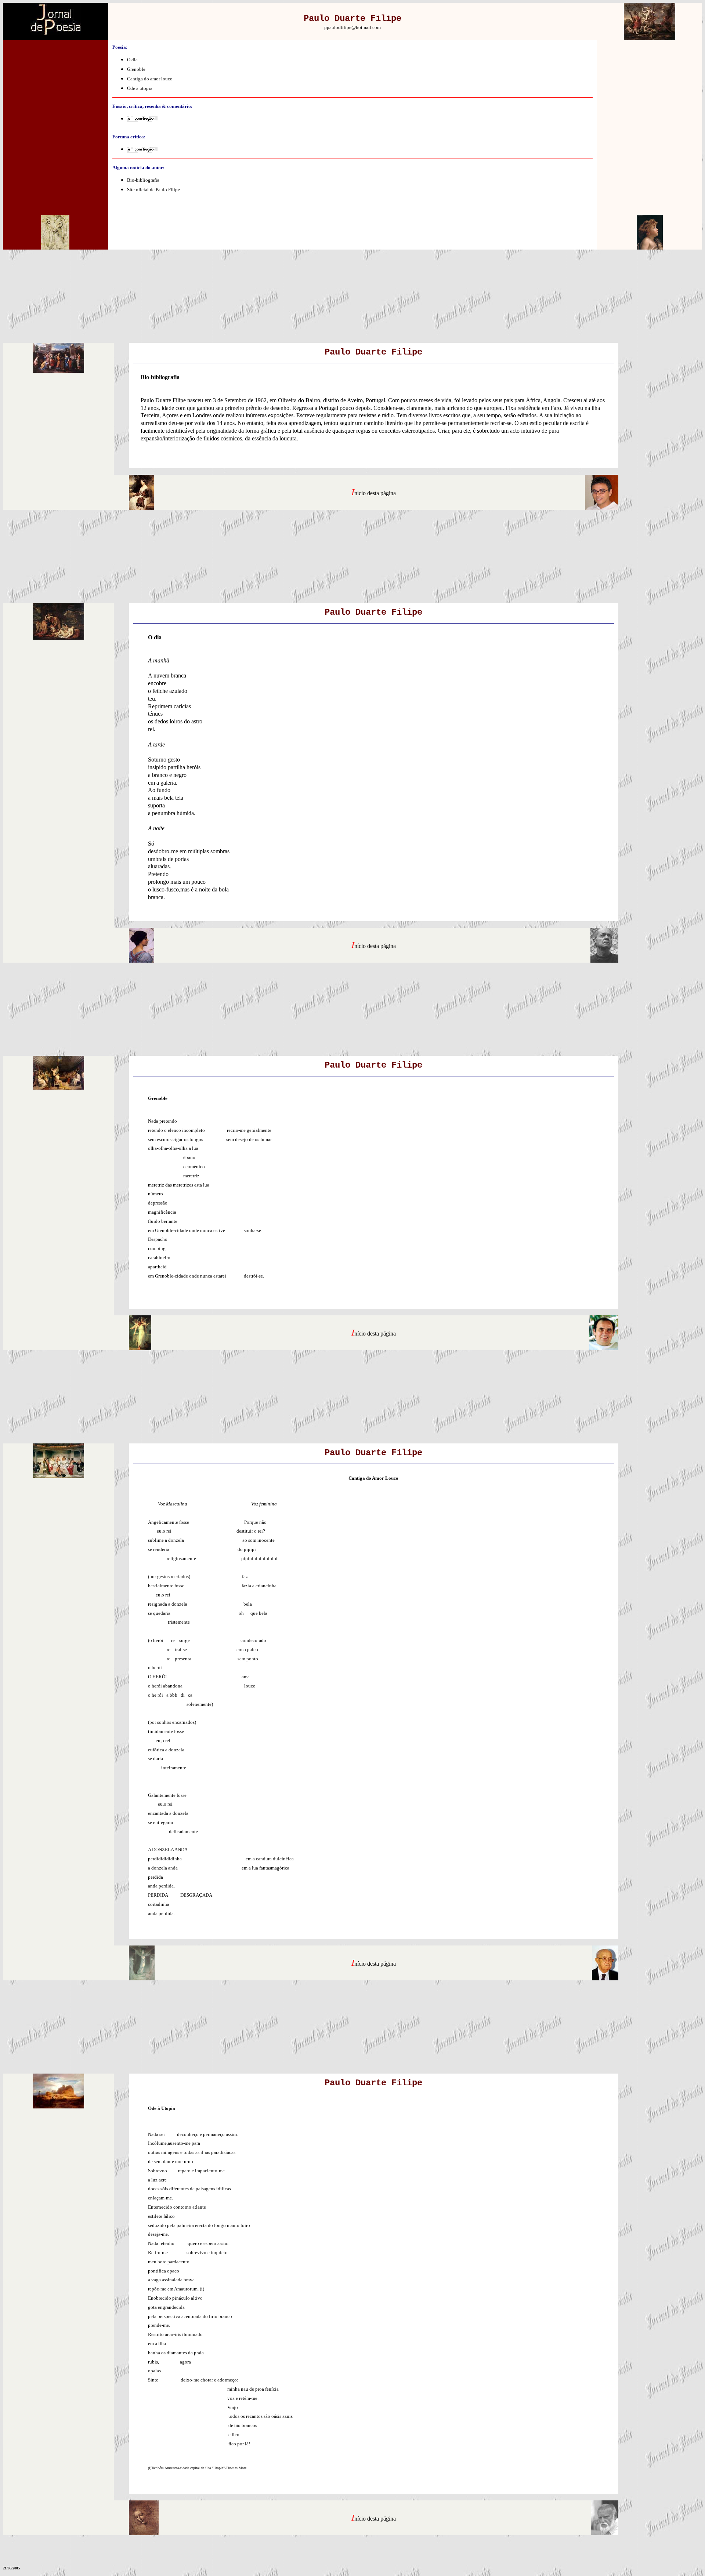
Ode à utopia (140, 88)
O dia (132, 60)
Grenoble (136, 69)
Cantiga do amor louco (150, 79)
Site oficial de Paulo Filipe (153, 190)
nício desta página (375, 493)
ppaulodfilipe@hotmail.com (352, 27)
